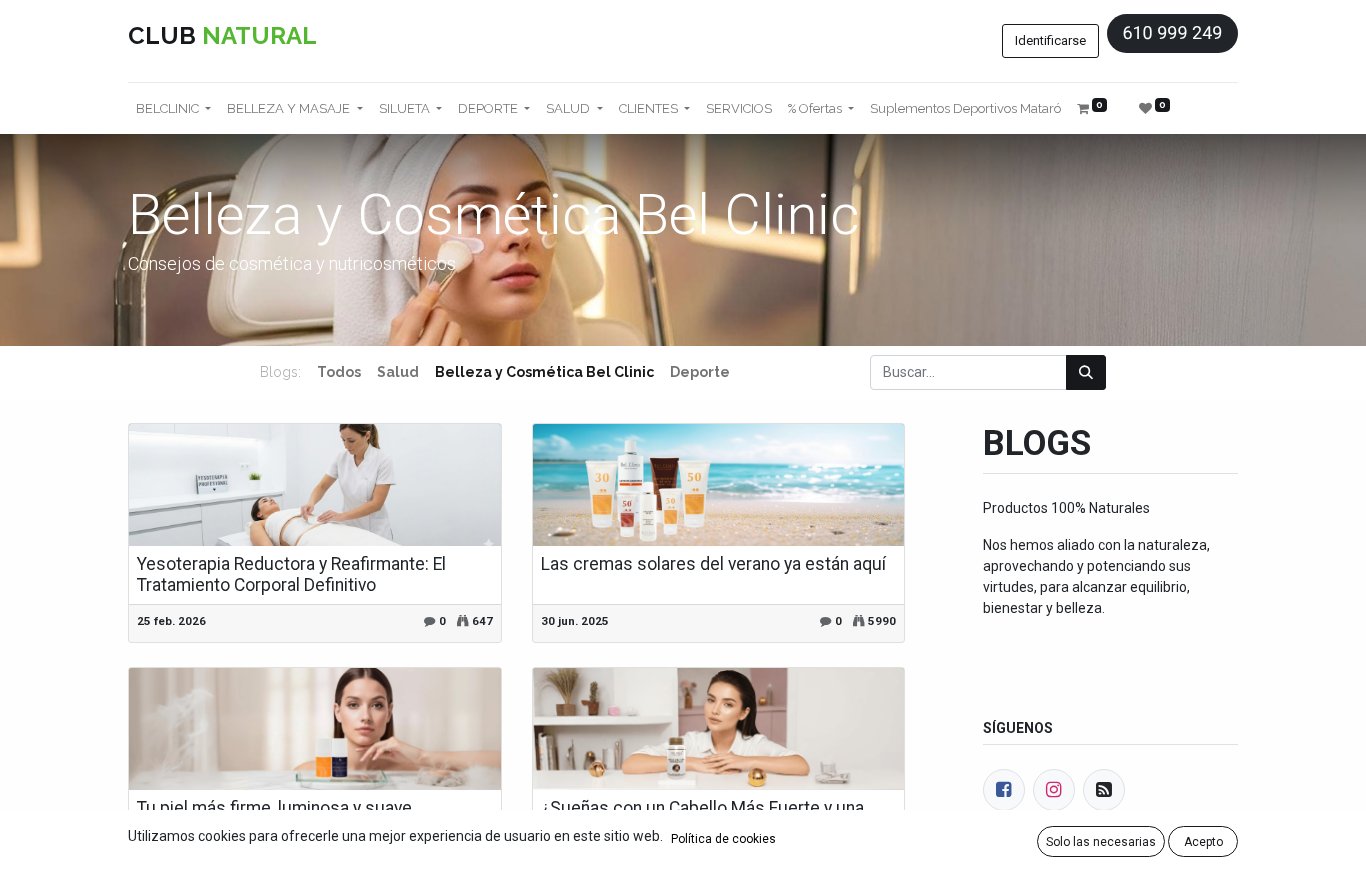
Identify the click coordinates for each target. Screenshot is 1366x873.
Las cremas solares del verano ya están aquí (713, 564)
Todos (339, 372)
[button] (1101, 841)
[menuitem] (739, 109)
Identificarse (1050, 40)
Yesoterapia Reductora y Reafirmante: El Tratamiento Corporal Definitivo (291, 574)
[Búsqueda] (1086, 372)
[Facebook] (1004, 790)
